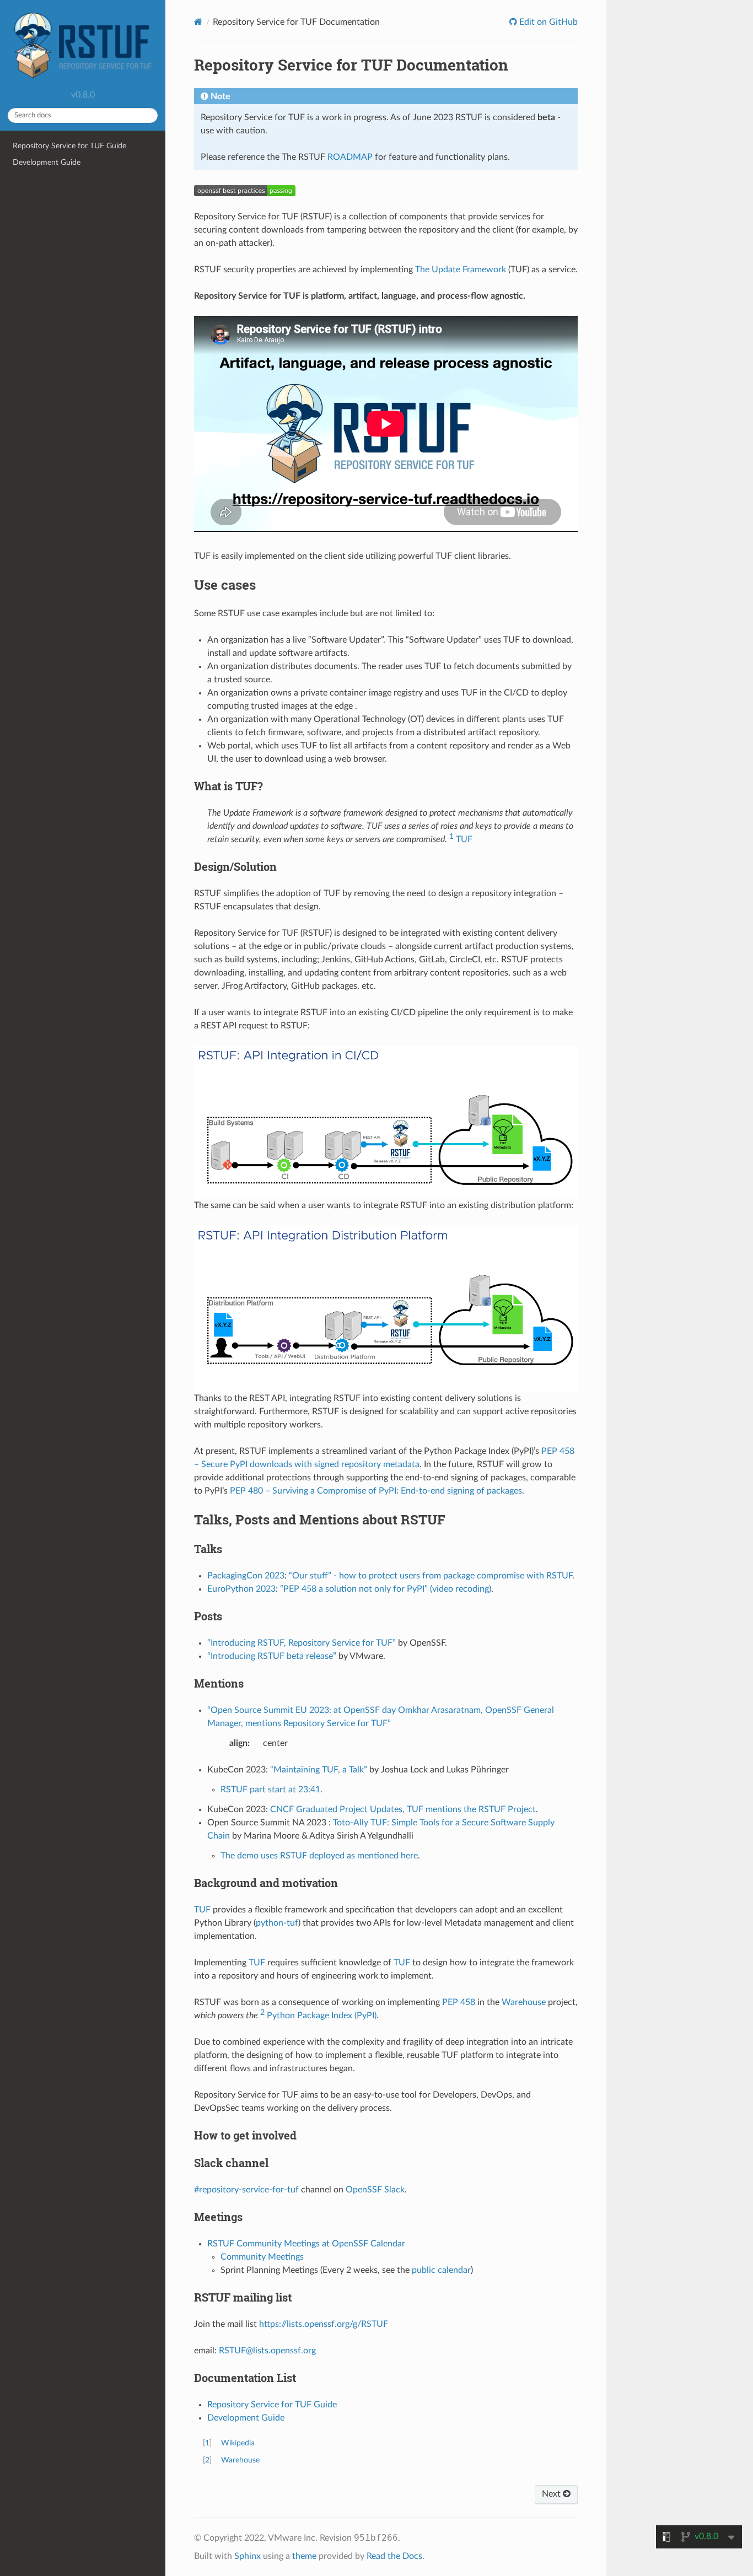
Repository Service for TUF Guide (69, 146)
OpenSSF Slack (375, 2190)
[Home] (198, 22)
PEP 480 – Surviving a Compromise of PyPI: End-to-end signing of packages (376, 1491)
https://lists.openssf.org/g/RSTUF (324, 2324)
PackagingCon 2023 (246, 1576)
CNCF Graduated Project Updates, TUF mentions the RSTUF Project (403, 1809)
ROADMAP (350, 157)
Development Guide (47, 162)
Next (552, 2494)
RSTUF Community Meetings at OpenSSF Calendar (306, 2244)
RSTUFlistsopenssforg (267, 2351)
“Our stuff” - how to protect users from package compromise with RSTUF (431, 1576)
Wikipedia (238, 2443)
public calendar (441, 2270)
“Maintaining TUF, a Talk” (319, 1770)
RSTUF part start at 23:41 (270, 1790)
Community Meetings (262, 2257)
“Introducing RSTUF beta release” (272, 1656)
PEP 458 (459, 2002)
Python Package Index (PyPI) (322, 2015)
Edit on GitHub (547, 22)
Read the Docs (394, 2556)
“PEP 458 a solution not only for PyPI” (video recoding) (386, 1589)
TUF (464, 839)
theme (304, 2556)
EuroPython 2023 (241, 1589)
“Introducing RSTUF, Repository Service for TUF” (302, 1643)
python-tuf (277, 1923)
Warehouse (524, 2002)
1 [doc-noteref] (451, 836)
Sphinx (248, 2556)
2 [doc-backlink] (207, 2460)
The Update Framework (461, 270)
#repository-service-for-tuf (246, 2190)
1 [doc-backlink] (207, 2443)
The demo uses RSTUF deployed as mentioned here (319, 1856)
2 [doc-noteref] (262, 2012)
